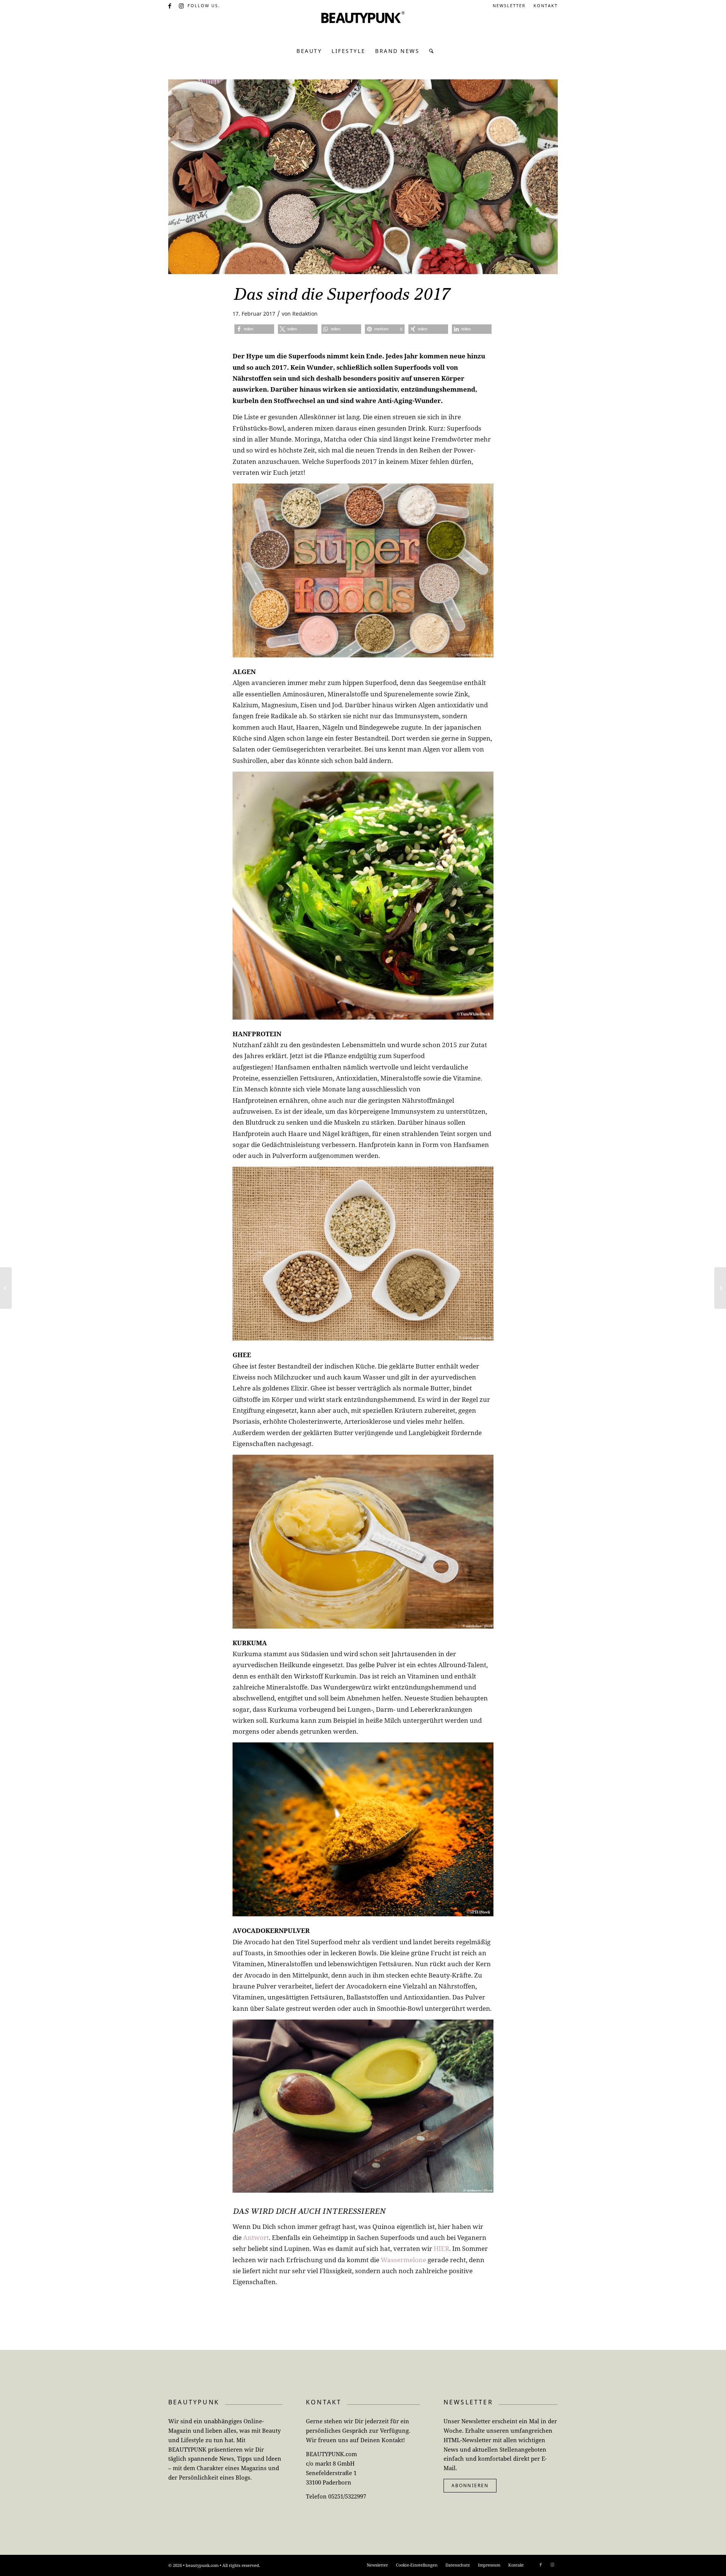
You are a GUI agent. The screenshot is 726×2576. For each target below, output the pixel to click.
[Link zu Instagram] (182, 6)
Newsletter (509, 5)
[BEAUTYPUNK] (363, 26)
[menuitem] (509, 6)
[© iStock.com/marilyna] (363, 177)
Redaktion (305, 314)
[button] (254, 329)
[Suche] (429, 51)
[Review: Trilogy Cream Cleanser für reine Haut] (6, 1288)
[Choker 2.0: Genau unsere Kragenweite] (720, 1288)
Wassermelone (403, 2260)
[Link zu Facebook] (170, 6)
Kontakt (546, 5)
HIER (441, 2248)
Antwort (256, 2237)
